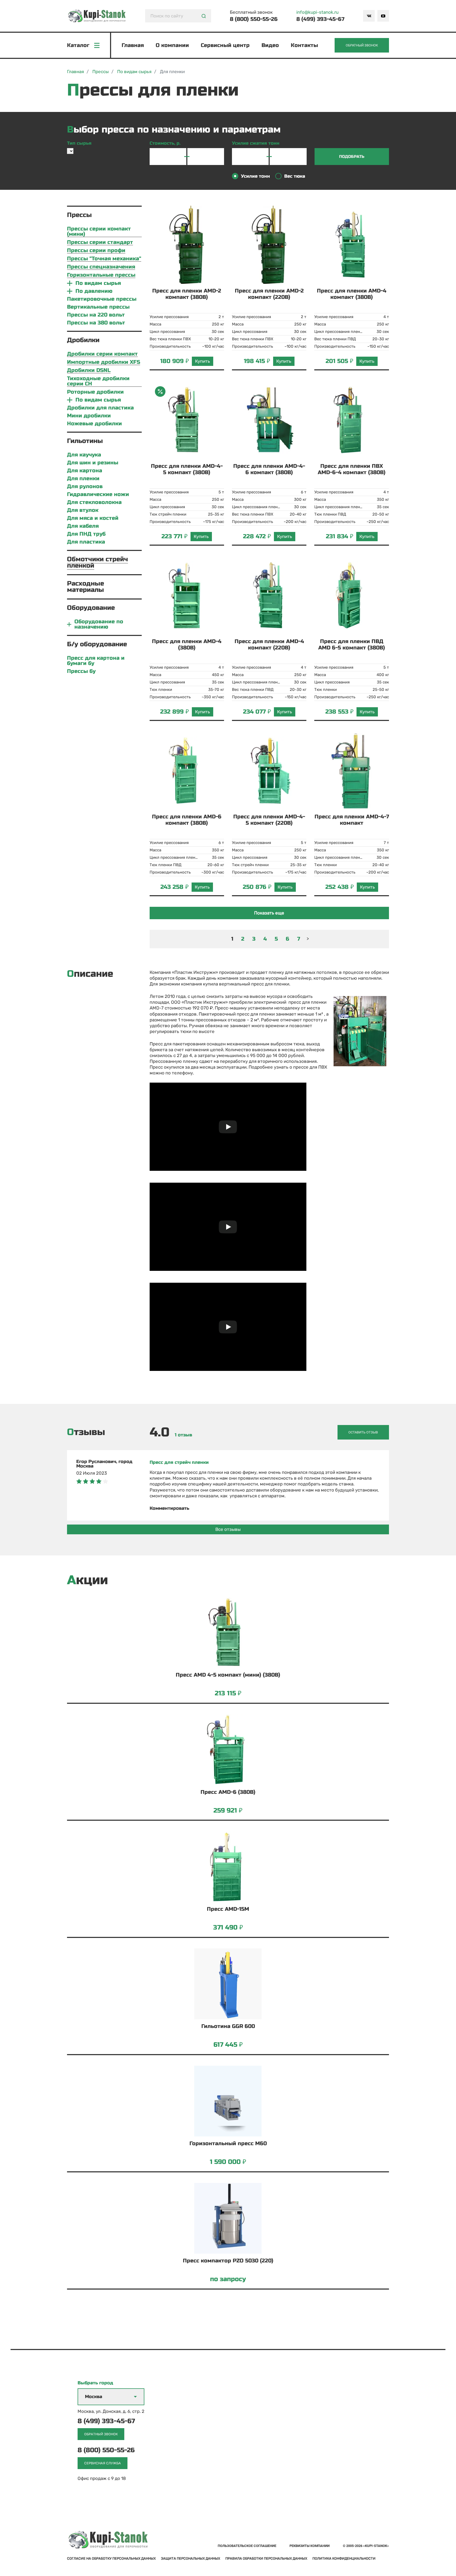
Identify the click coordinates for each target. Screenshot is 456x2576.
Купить (203, 361)
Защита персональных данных (191, 2558)
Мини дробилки (89, 416)
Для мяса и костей (93, 518)
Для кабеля (83, 526)
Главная (133, 45)
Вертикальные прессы (98, 307)
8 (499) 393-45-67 (320, 19)
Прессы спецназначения (101, 267)
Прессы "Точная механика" (104, 259)
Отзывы (86, 1432)
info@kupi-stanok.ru (317, 12)
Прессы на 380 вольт (96, 323)
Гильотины (85, 441)
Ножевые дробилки (94, 424)
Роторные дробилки (95, 392)
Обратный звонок (362, 45)
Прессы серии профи (96, 251)
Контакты (304, 45)
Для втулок (83, 510)
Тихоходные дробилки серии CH (98, 381)
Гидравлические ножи (98, 494)
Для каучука (84, 455)
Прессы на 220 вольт (96, 315)
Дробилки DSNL (89, 371)
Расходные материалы (85, 587)
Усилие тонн (255, 176)
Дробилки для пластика (100, 408)
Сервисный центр (225, 45)
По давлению (94, 291)
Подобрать (352, 157)
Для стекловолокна (94, 502)
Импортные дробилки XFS (104, 362)
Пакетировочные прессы (102, 299)
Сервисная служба (103, 2463)
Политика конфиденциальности (344, 2559)
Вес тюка (295, 176)
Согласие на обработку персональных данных (111, 2558)
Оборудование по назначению (99, 624)
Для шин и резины (93, 463)
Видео (270, 45)
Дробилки (83, 340)
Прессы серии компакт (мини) (99, 232)
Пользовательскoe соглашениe (247, 2546)
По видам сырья (98, 283)
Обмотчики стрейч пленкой (98, 562)
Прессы (79, 215)
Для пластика (86, 542)
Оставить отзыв (363, 1432)
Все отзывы (228, 1529)
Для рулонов (85, 487)
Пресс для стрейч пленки (179, 1462)
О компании (172, 45)
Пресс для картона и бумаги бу (96, 661)
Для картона (85, 471)
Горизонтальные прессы (101, 275)
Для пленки (83, 479)
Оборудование (91, 608)
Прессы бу (81, 671)
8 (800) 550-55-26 (254, 19)
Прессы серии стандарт (100, 242)
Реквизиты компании (310, 2546)
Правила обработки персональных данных (266, 2558)
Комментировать (169, 1508)
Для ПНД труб (86, 534)
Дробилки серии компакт (102, 354)
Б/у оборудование (97, 644)
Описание (90, 974)
